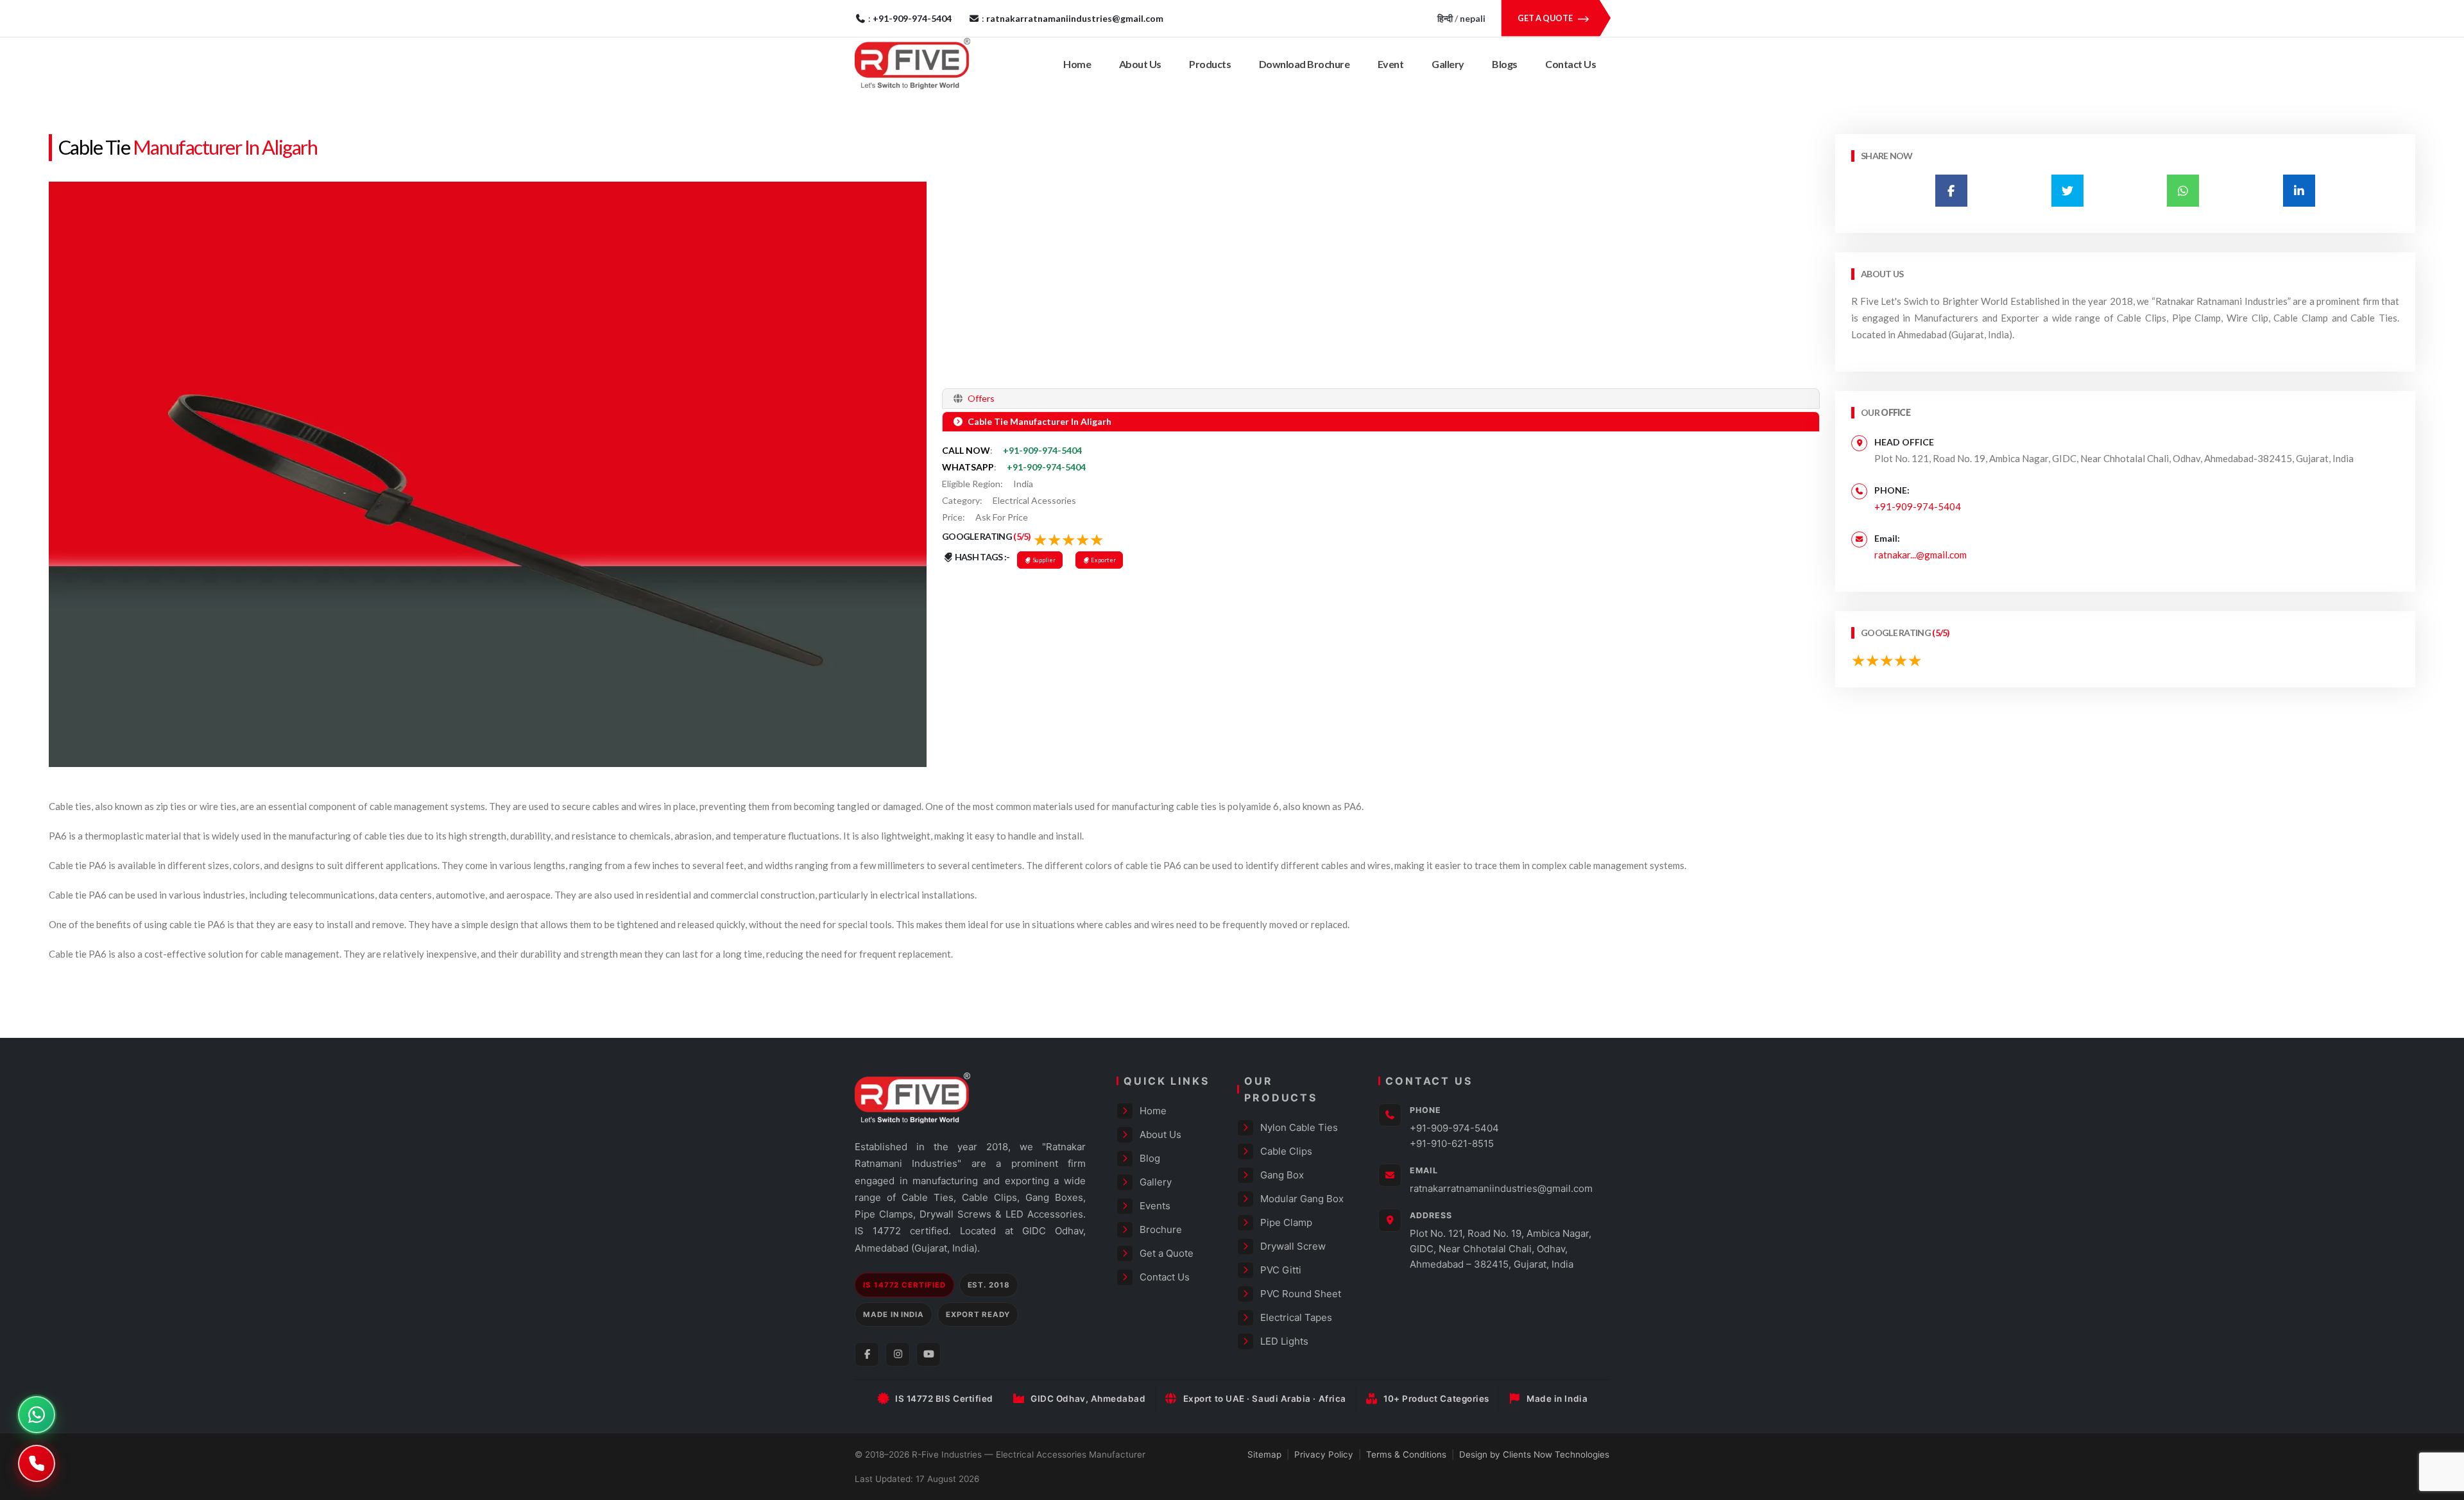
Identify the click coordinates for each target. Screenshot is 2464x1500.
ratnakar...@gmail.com (1921, 555)
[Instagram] (898, 1354)
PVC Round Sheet (1301, 1294)
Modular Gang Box (1302, 1199)
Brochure (1161, 1229)
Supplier (1044, 560)
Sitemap (1264, 1454)
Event (1391, 64)
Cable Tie (94, 147)
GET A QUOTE (1546, 18)
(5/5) (1022, 536)
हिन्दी (1445, 18)
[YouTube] (928, 1354)
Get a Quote (1167, 1253)
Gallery (1448, 64)
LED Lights (1284, 1341)
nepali (1473, 18)
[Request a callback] (37, 1463)
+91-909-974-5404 (1042, 450)
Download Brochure (1305, 64)
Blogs (1505, 64)
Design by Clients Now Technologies (1534, 1454)
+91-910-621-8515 (1452, 1143)
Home (1077, 64)
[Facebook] (867, 1354)
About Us (1140, 64)
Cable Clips (1286, 1151)
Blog (1150, 1158)
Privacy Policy (1324, 1454)
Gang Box (1282, 1175)
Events (1155, 1206)
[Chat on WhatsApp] (37, 1415)
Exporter (1103, 560)
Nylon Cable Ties (1299, 1127)
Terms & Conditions (1406, 1454)
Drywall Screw (1293, 1246)
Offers (980, 398)
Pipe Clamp (1286, 1222)
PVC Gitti (1281, 1270)
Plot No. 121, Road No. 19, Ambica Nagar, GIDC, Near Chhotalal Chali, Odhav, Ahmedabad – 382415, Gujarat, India (1501, 1249)
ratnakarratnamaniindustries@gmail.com (1501, 1188)
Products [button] (1210, 64)
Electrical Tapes (1296, 1317)
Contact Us (1570, 64)
